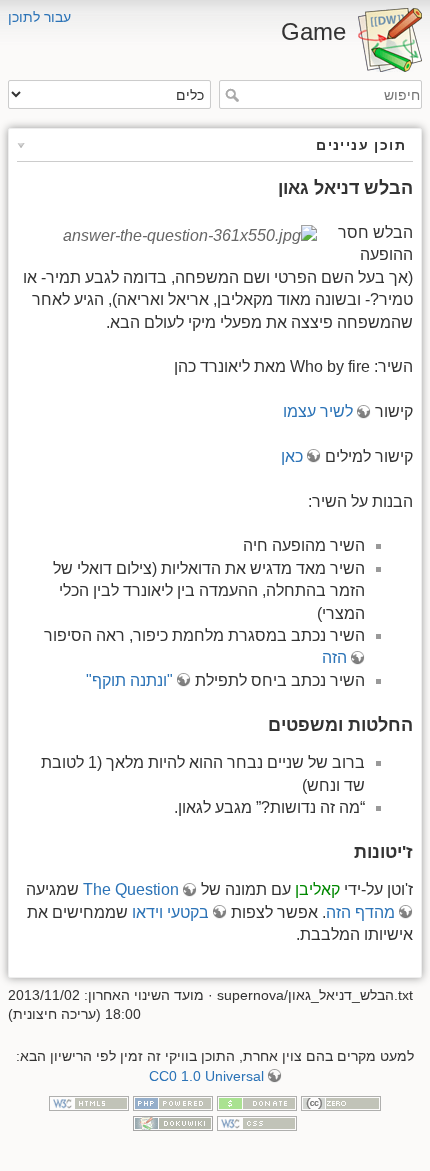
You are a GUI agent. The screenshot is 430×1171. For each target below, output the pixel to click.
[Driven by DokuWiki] (173, 1122)
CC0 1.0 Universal (206, 1076)
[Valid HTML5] (89, 1103)
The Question (131, 889)
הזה (334, 657)
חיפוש (229, 95)
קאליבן (317, 889)
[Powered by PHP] (173, 1103)
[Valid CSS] (257, 1122)
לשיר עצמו (318, 411)
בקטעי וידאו (170, 912)
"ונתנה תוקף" (129, 680)
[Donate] (257, 1103)
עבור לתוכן (39, 17)
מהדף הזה (360, 912)
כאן (292, 456)
